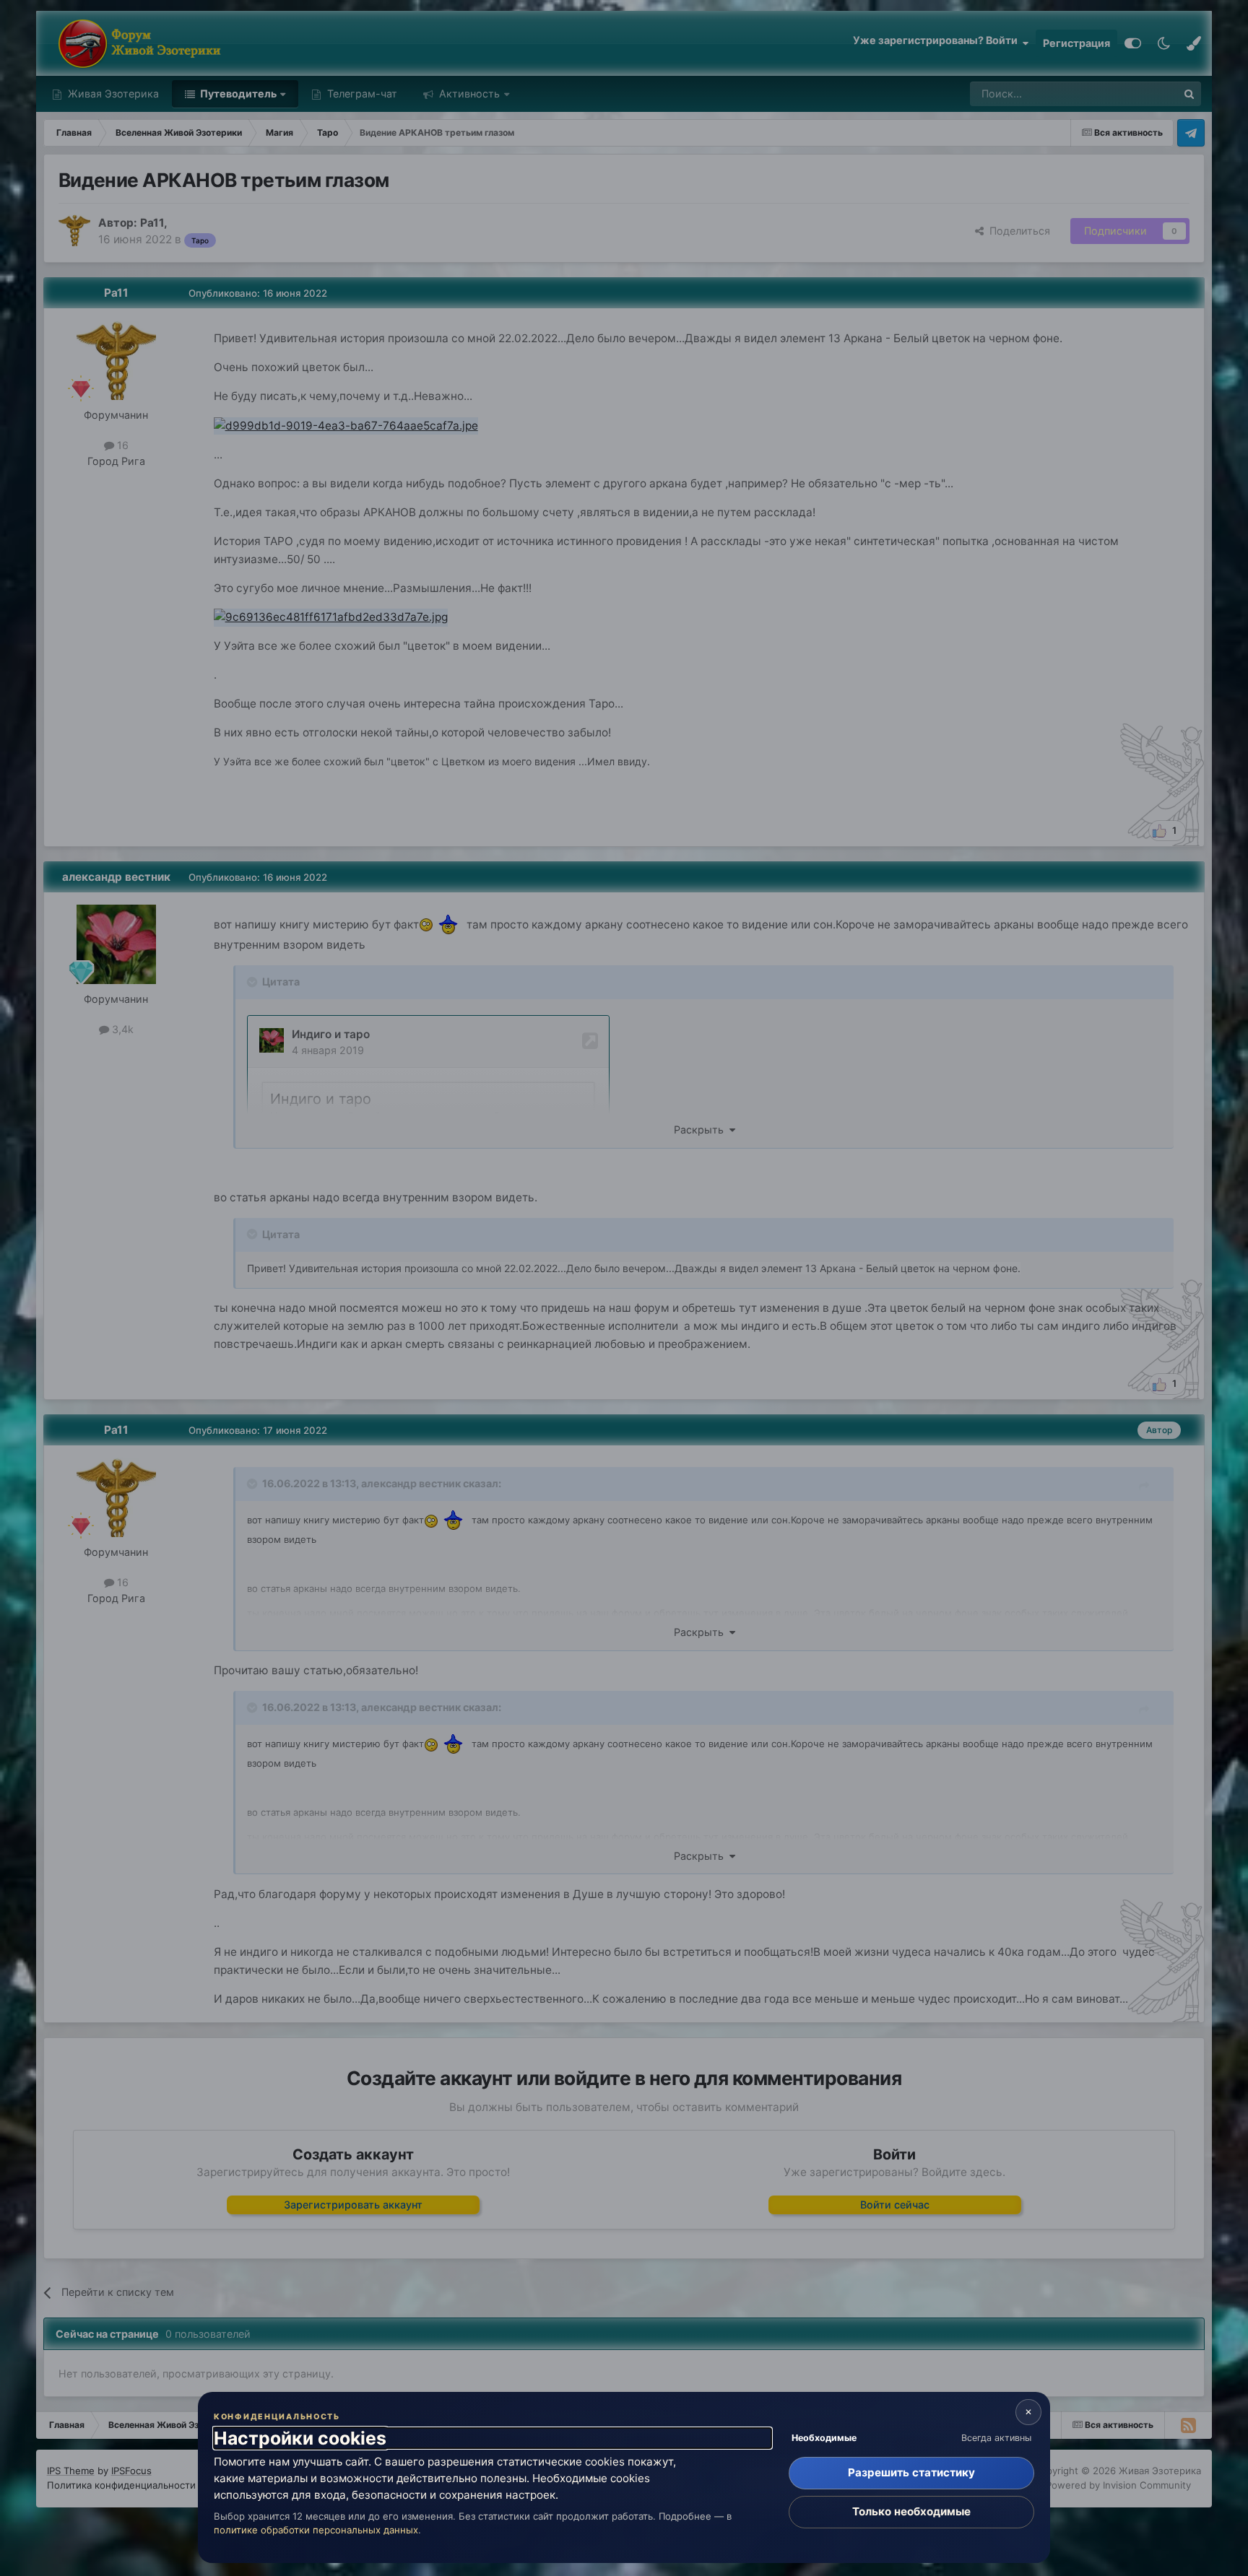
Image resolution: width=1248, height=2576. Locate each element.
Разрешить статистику (911, 2472)
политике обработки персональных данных (316, 2530)
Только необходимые (911, 2511)
